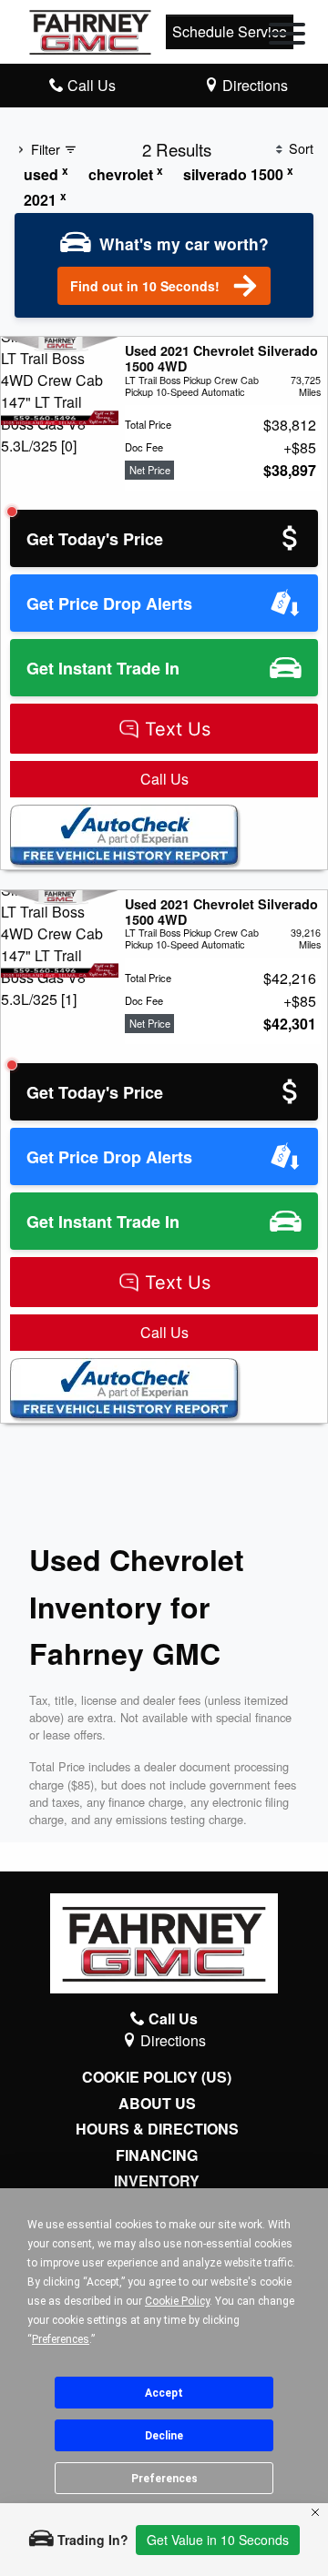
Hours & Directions (157, 2129)
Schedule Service (230, 31)
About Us (157, 2104)
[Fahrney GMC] (90, 30)
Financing (157, 2155)
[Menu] (287, 36)
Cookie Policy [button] (177, 2301)
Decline (164, 2436)
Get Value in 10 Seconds (218, 2540)
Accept (164, 2393)
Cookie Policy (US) (157, 2077)
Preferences (164, 2479)
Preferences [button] (61, 2339)
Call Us (164, 779)
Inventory (157, 2181)
